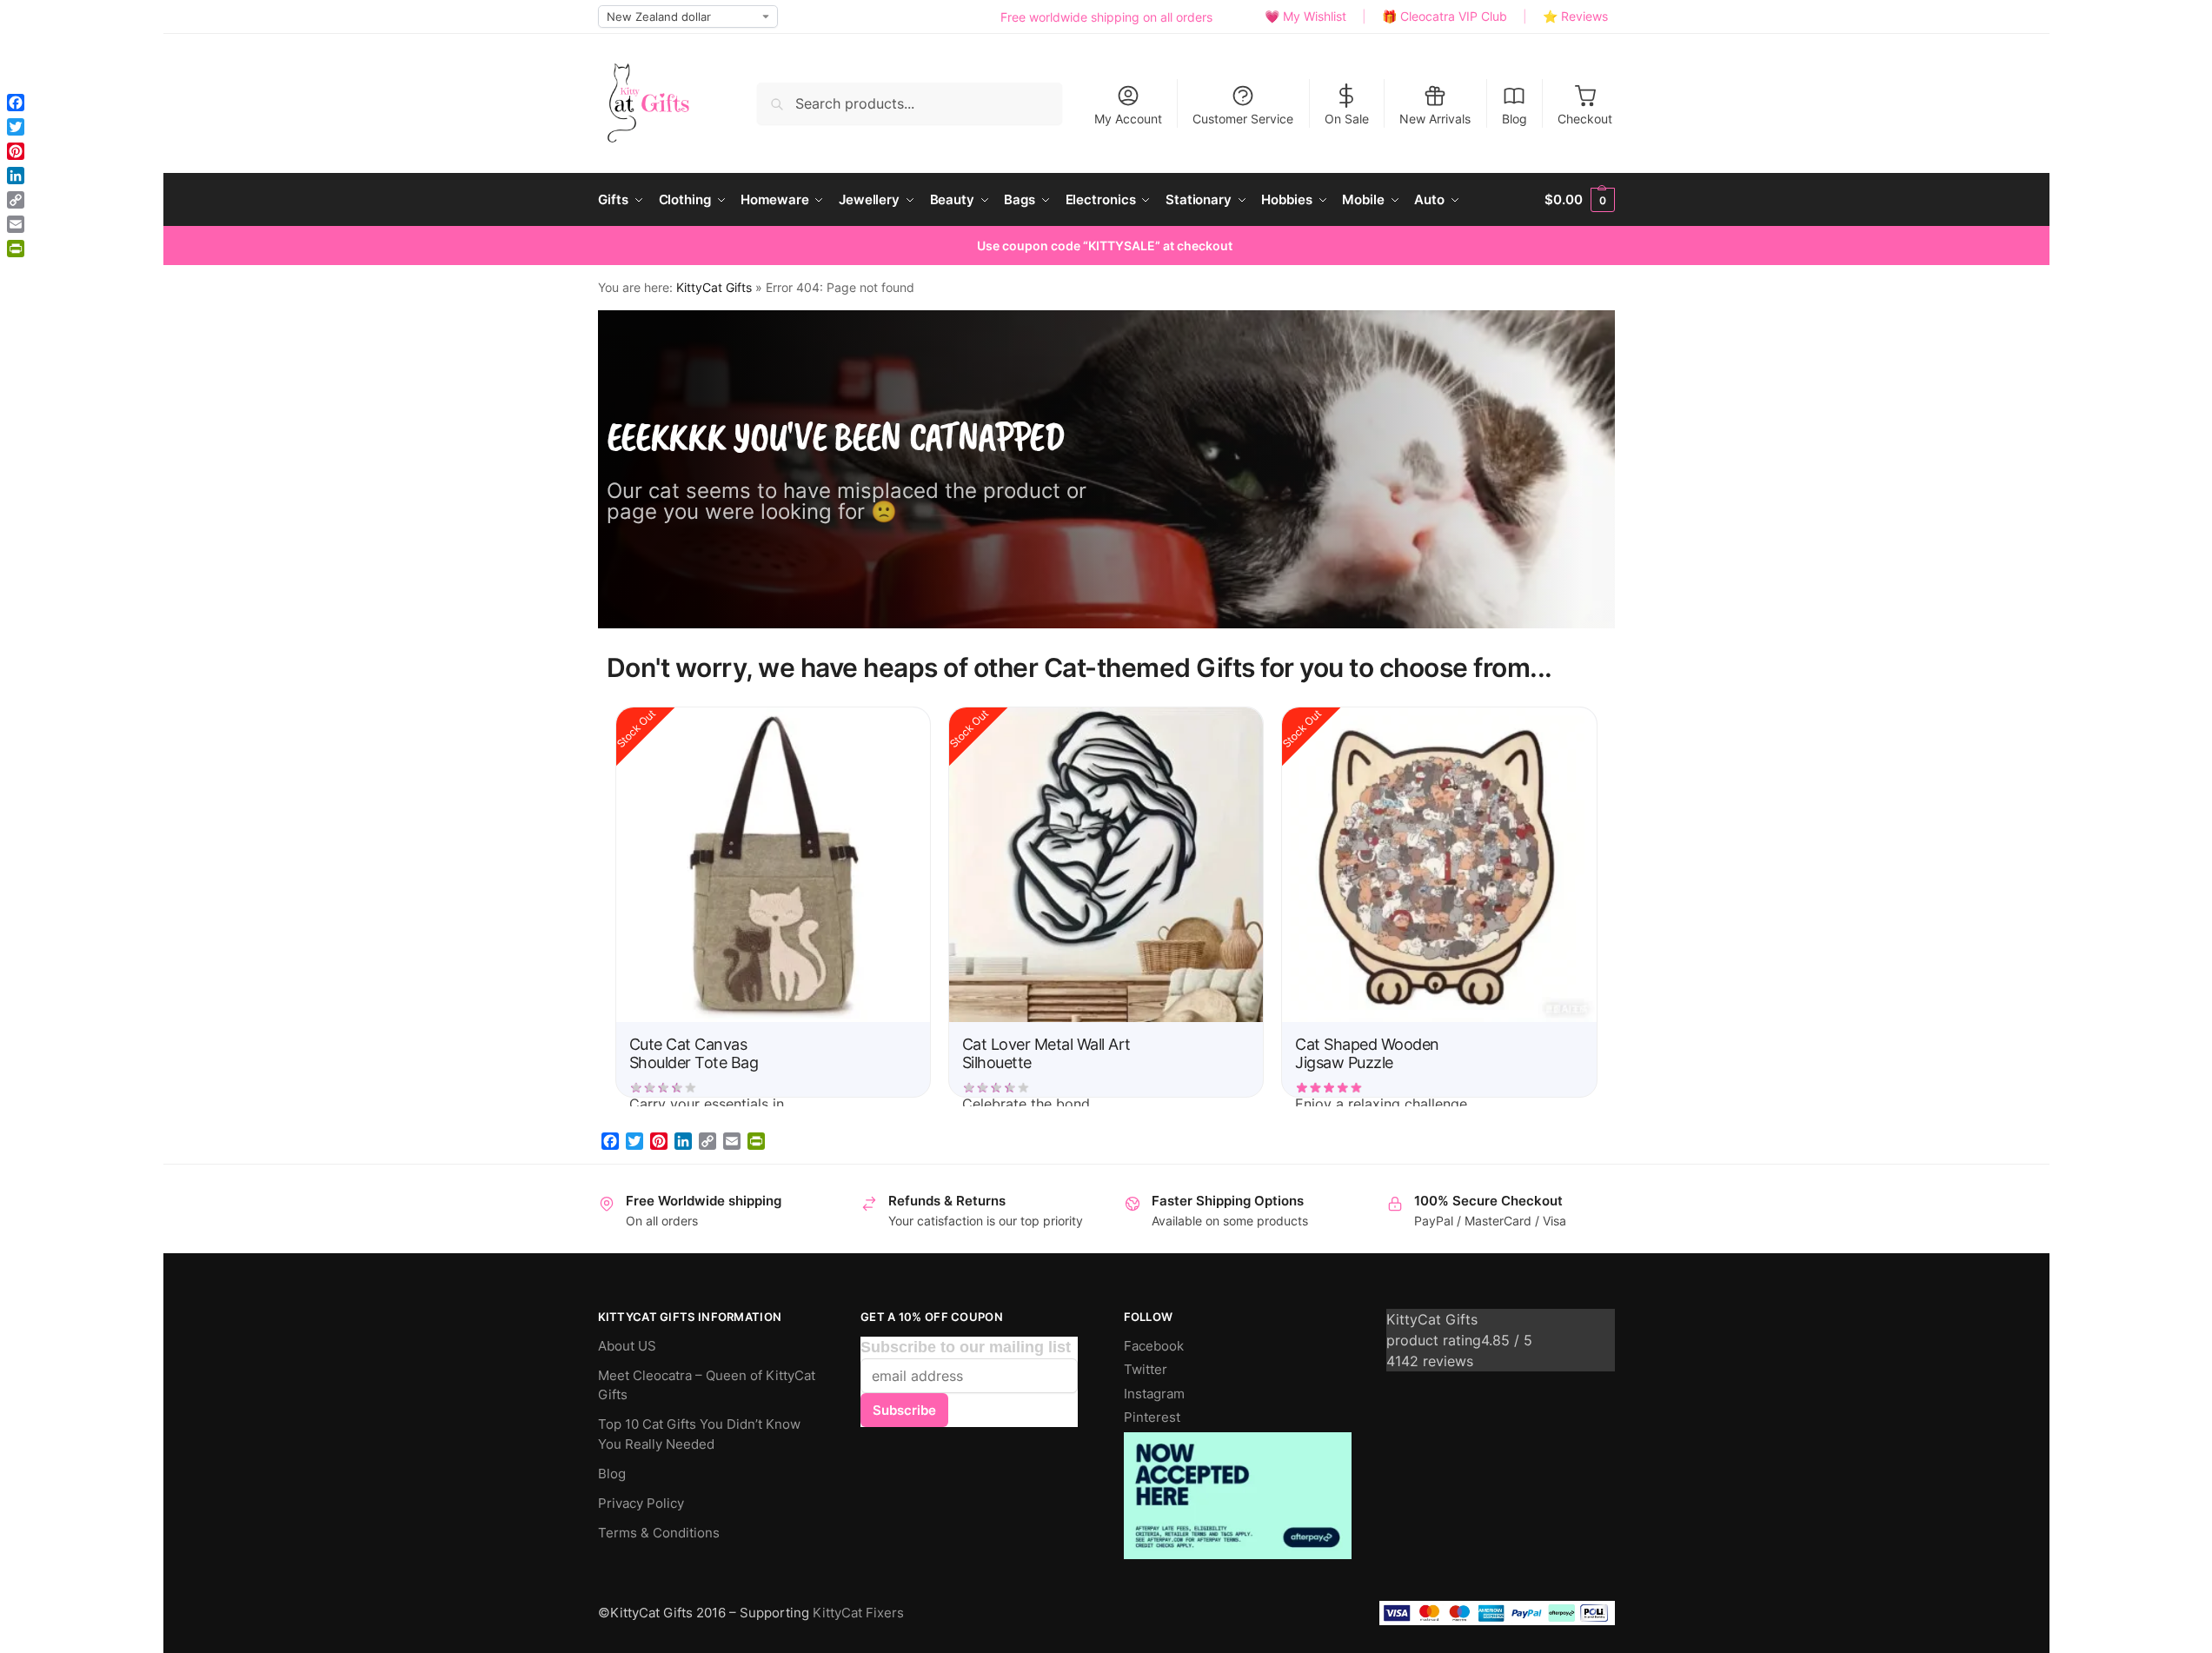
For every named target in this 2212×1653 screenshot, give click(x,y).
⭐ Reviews (1575, 16)
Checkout (1585, 119)
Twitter (1146, 1369)
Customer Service (1243, 119)
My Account (1128, 119)
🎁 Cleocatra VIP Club (1445, 16)
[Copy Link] (707, 1141)
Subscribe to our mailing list (966, 1347)
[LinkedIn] (683, 1141)
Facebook (1154, 1346)
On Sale (1347, 119)
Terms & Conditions (659, 1533)
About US (627, 1346)
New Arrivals (1435, 119)
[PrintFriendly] (756, 1141)
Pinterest (1152, 1417)
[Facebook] (610, 1141)
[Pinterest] (659, 1141)
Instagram (1154, 1394)
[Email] (732, 1141)
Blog (1515, 119)
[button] (1579, 200)
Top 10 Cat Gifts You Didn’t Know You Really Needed (699, 1434)
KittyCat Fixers (858, 1613)
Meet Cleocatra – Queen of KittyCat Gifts (707, 1385)
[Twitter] (634, 1141)
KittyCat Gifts (714, 288)
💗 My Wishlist (1305, 16)
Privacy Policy (641, 1503)
